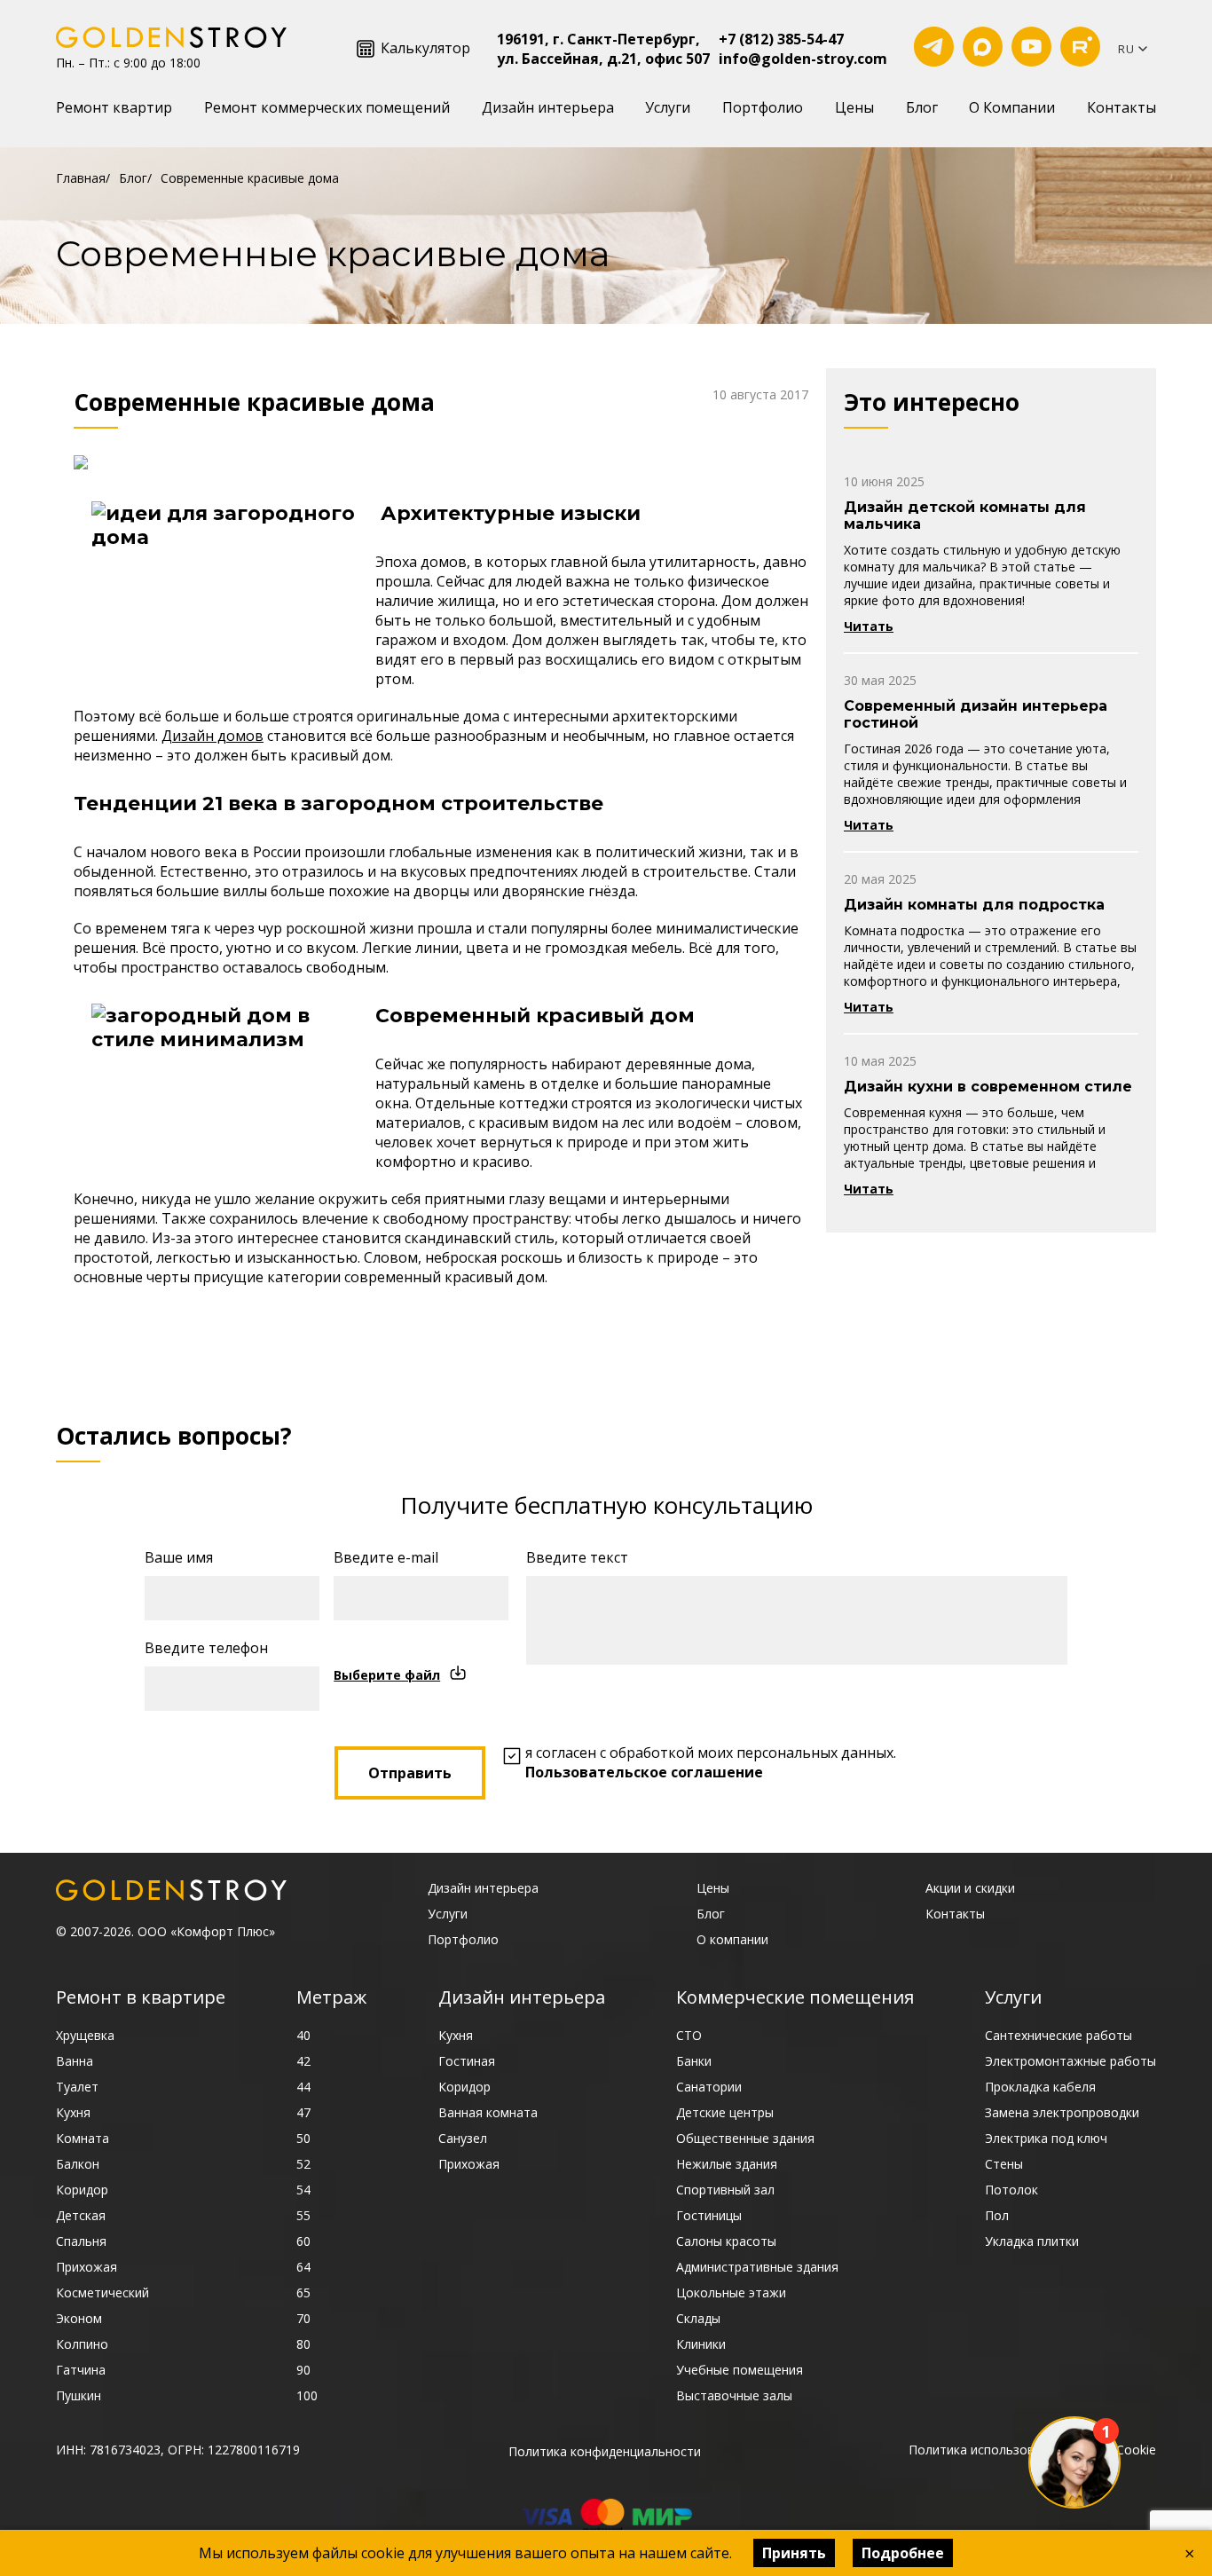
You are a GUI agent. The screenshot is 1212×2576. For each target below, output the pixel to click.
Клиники (701, 2344)
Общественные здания (745, 2138)
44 (303, 2087)
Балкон (78, 2164)
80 (303, 2344)
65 (303, 2292)
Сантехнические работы (1059, 2035)
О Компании (1012, 107)
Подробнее (903, 2553)
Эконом (79, 2318)
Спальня (81, 2241)
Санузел (463, 2138)
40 (303, 2035)
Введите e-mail (386, 1557)
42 (303, 2061)
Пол (997, 2215)
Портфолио (763, 107)
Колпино (82, 2344)
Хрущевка (85, 2035)
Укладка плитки (1032, 2241)
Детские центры (725, 2112)
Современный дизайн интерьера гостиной (976, 714)
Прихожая (87, 2267)
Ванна (75, 2061)
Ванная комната (488, 2112)
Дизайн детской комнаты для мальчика (965, 516)
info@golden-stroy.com (803, 59)
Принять (794, 2553)
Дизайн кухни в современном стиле (988, 1087)
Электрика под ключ (1046, 2138)
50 (303, 2138)
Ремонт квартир (114, 107)
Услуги (668, 107)
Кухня (73, 2112)
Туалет (77, 2087)
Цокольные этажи (731, 2292)
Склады (698, 2318)
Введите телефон (206, 1648)
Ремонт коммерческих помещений (327, 107)
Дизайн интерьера (548, 107)
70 (303, 2318)
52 (303, 2164)
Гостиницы (709, 2215)
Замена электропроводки (1062, 2112)
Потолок (1011, 2190)
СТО (689, 2035)
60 (303, 2241)
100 (307, 2395)
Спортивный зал (725, 2190)
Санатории (709, 2087)
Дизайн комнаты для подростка (974, 905)
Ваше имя (179, 1557)
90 (303, 2370)
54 (303, 2190)
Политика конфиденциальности (605, 2451)
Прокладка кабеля (1040, 2087)
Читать (869, 626)
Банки (694, 2061)
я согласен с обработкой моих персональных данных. (711, 1762)
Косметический (102, 2292)
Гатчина (81, 2370)
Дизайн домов (212, 736)
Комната (83, 2138)
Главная (81, 178)
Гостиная (467, 2061)
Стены (1004, 2164)
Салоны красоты (726, 2241)
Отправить (410, 1773)
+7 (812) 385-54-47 (781, 39)
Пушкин (79, 2395)
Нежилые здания (727, 2164)
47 (303, 2112)
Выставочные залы (734, 2395)
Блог (922, 107)
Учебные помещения (740, 2370)
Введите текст (577, 1557)
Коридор (82, 2190)
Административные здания (757, 2267)
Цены (854, 107)
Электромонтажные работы (1070, 2061)
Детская (81, 2215)
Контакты (1121, 107)
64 (303, 2267)
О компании (732, 1939)
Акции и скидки (970, 1888)
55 (303, 2215)
